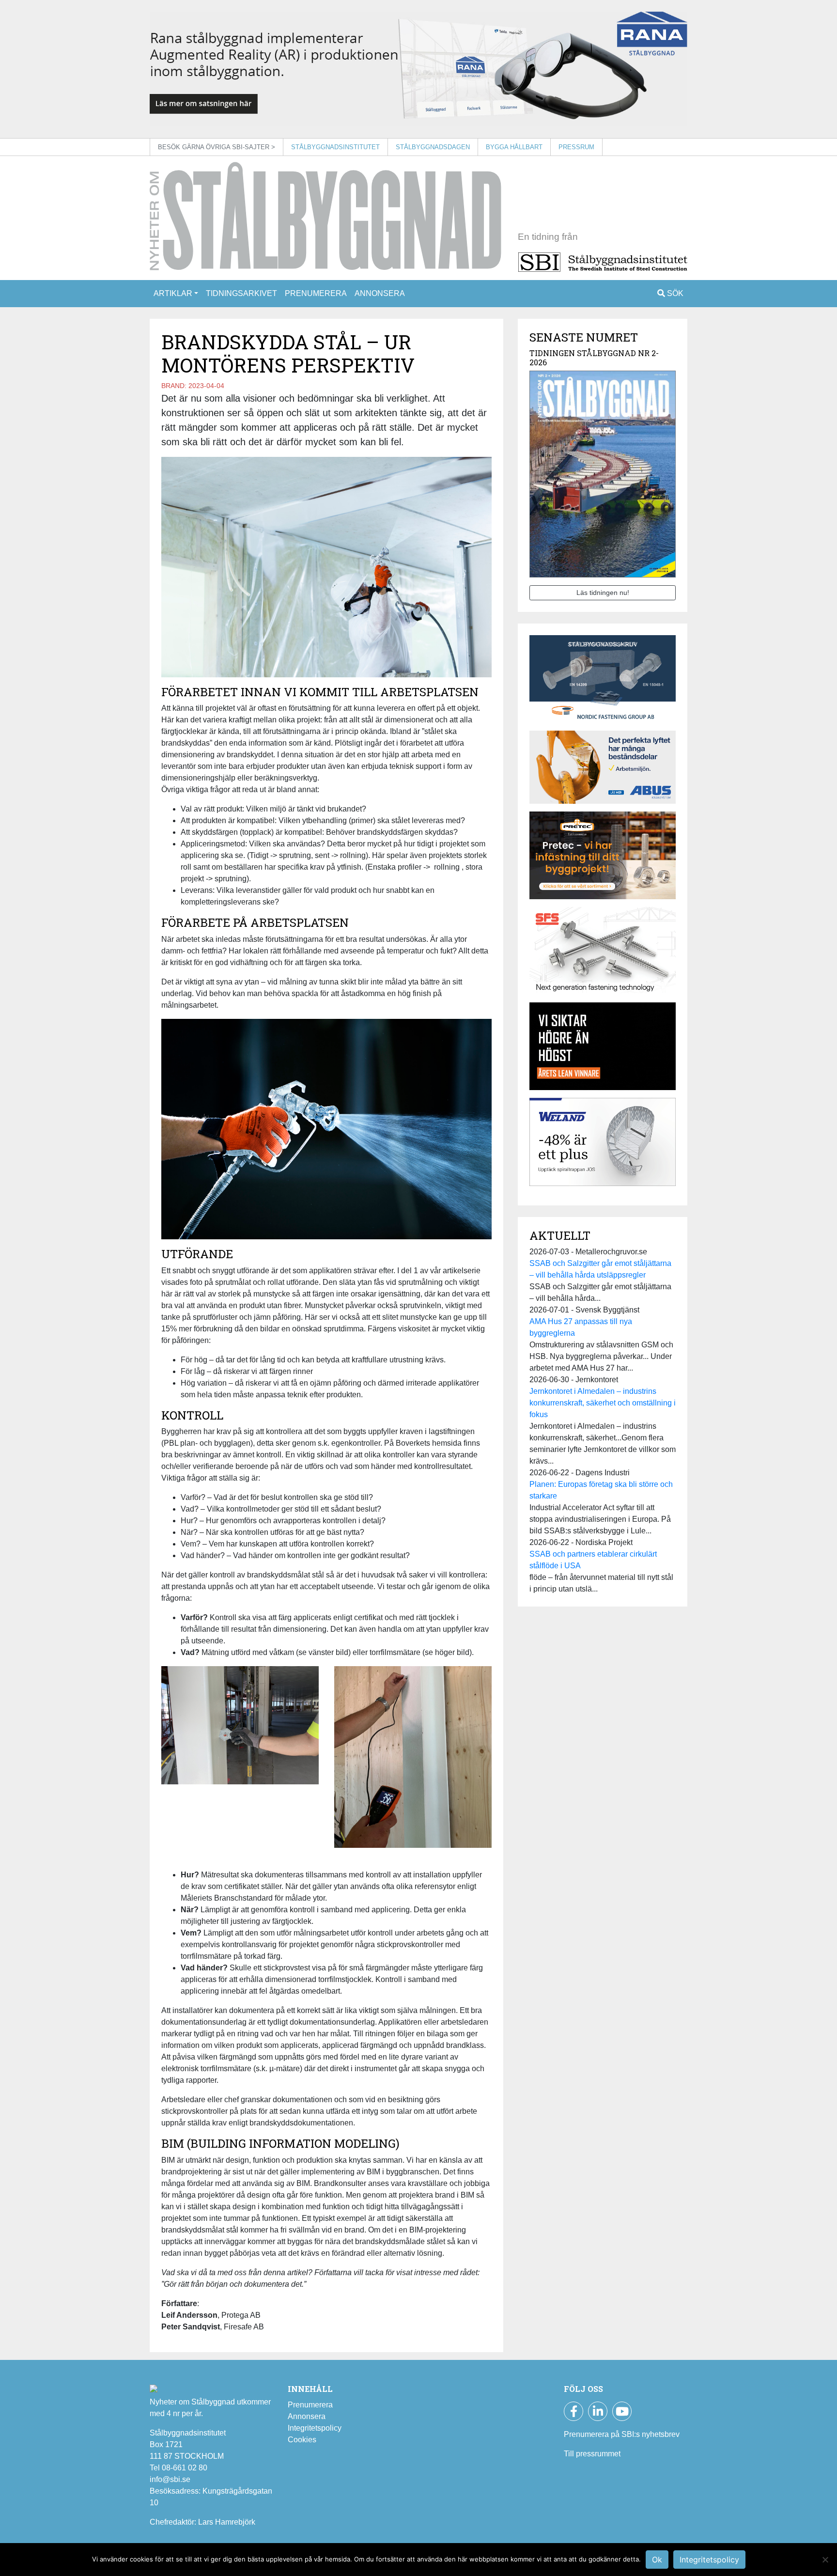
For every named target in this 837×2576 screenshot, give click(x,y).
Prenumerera (316, 293)
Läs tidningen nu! (603, 593)
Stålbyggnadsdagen (433, 147)
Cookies (302, 2440)
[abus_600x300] (603, 771)
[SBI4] (418, 69)
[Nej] (825, 2560)
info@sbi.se (170, 2479)
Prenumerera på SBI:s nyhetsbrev (622, 2434)
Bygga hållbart (514, 147)
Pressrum (576, 147)
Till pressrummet (592, 2454)
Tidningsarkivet (241, 293)
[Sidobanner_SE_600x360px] (603, 954)
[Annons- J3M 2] (603, 1050)
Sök (674, 293)
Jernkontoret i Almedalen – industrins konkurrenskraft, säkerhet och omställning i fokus (603, 1403)
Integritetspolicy (315, 2428)
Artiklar (173, 293)
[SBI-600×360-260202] (603, 859)
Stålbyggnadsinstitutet (335, 147)
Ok (657, 2560)
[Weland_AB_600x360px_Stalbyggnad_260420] (603, 1145)
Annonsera (380, 293)
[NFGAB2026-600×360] (603, 682)
